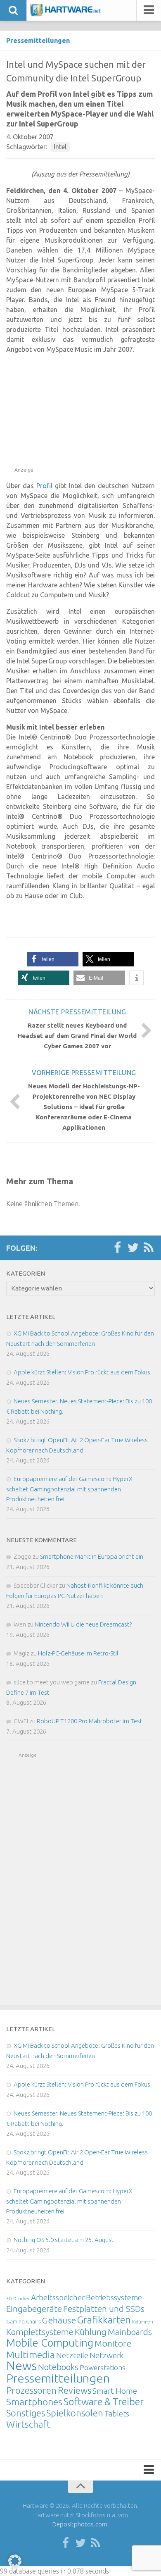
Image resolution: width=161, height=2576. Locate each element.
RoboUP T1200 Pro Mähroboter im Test (90, 1721)
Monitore (113, 2343)
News (21, 2366)
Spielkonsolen (75, 2413)
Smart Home (115, 2391)
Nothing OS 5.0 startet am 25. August (64, 2240)
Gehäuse (59, 2320)
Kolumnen (143, 2322)
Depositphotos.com (80, 2524)
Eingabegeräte (34, 2309)
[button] (53, 959)
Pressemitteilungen (38, 41)
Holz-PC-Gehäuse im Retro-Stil (78, 1653)
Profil (44, 486)
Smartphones (34, 2402)
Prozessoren (31, 2390)
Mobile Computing (50, 2343)
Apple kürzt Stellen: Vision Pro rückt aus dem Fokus (82, 1372)
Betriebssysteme (114, 2297)
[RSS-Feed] (149, 1248)
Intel (60, 147)
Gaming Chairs (23, 2321)
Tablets (117, 2414)
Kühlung (91, 2332)
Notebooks (58, 2367)
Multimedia (31, 2354)
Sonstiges (26, 2413)
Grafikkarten (104, 2320)
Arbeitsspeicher (58, 2297)
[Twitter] (133, 1248)
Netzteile (72, 2355)
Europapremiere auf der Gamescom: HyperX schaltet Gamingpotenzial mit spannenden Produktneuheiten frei (69, 1489)
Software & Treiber (104, 2402)
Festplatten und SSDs (104, 2309)
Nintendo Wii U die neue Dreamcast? (83, 1624)
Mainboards (130, 2332)
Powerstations (103, 2367)
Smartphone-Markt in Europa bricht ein (92, 1556)
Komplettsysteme (40, 2332)
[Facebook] (117, 1248)
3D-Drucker (18, 2299)
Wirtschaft (28, 2424)
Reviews (75, 2390)
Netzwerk (107, 2355)
